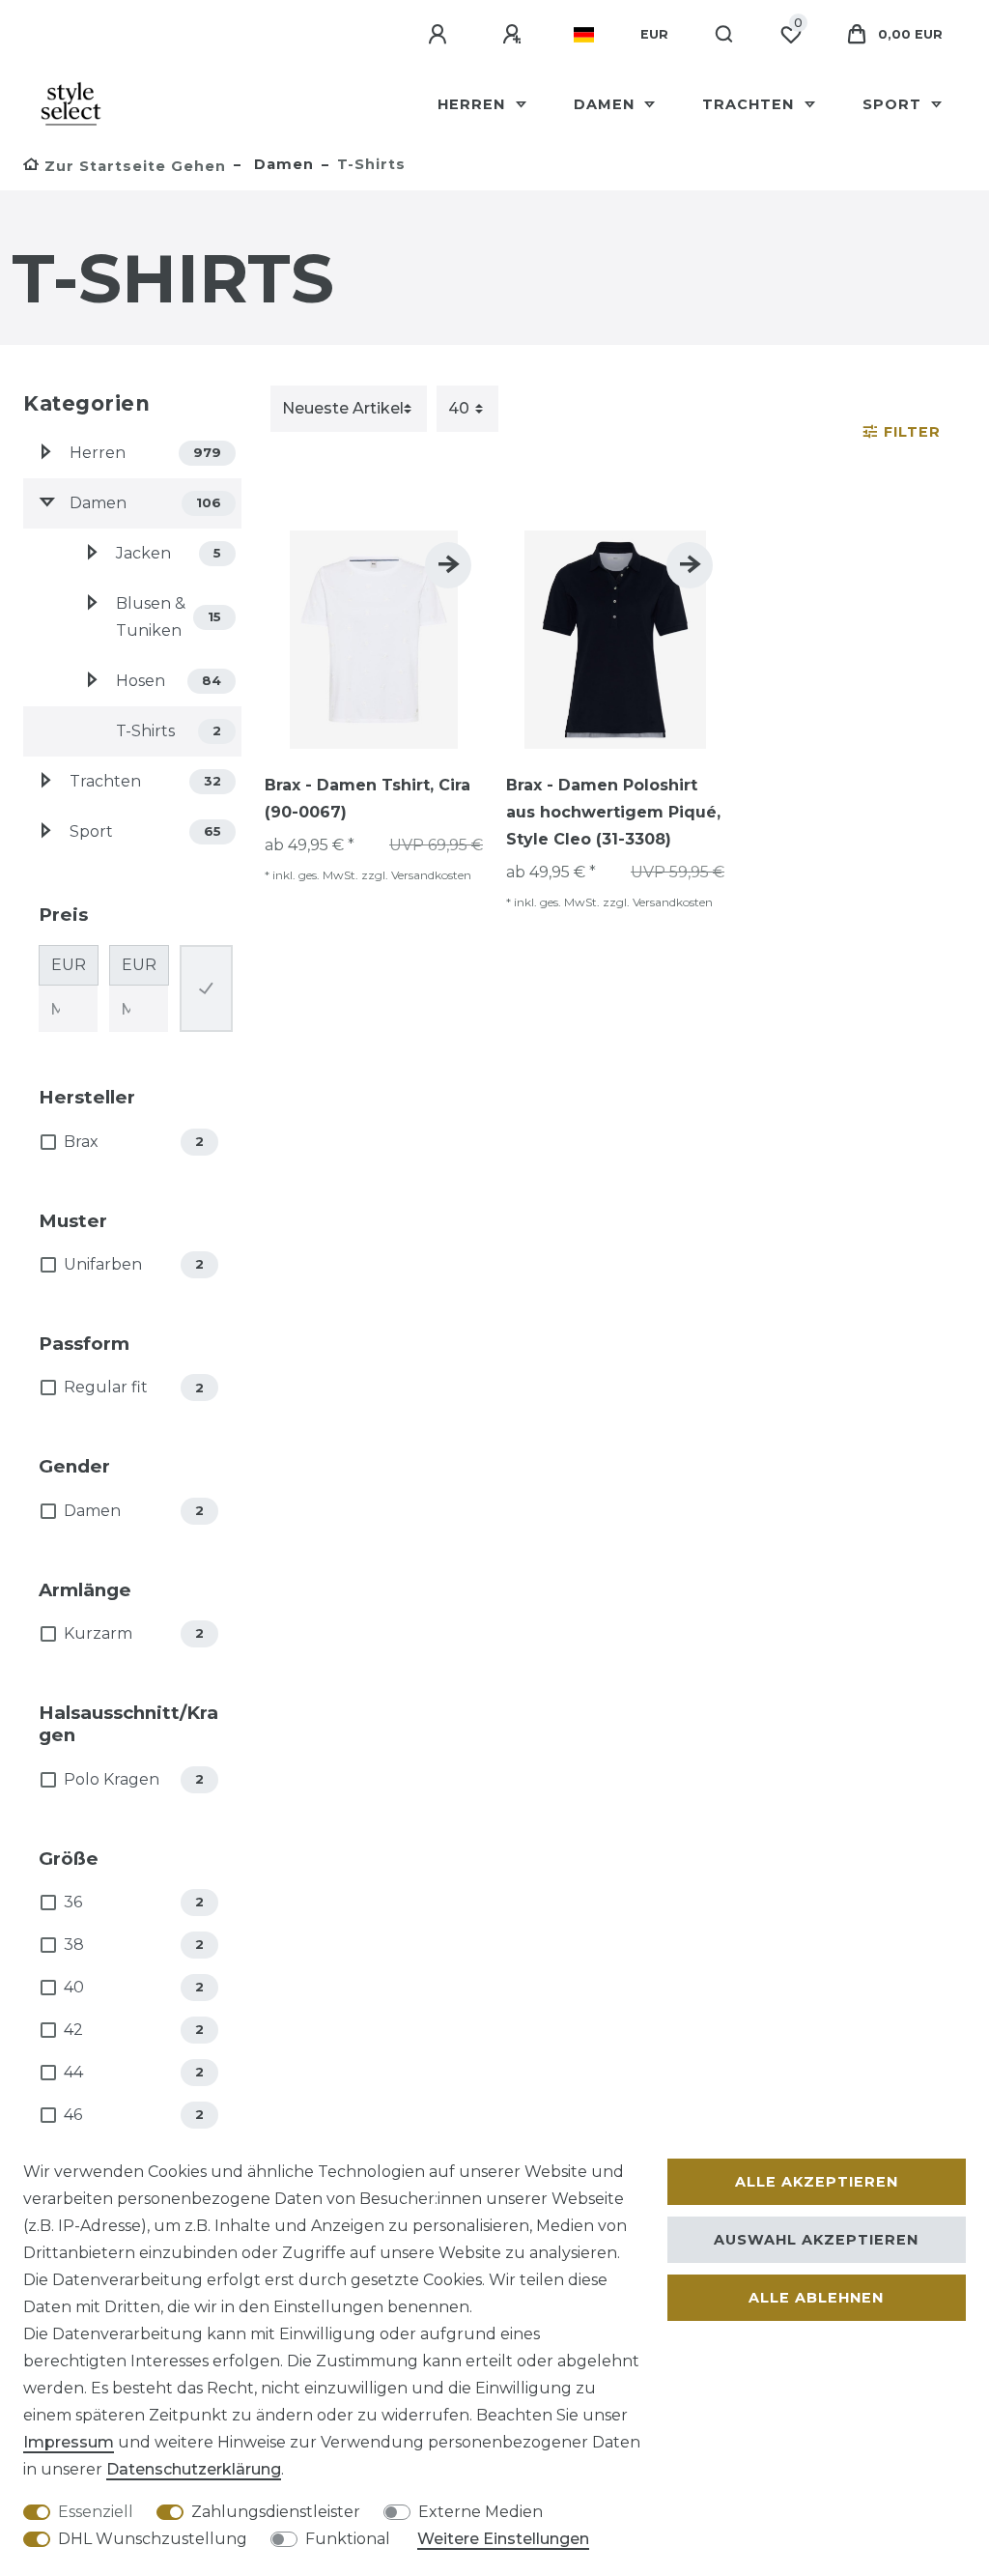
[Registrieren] (515, 35)
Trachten (750, 104)
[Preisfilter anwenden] (206, 988)
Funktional (348, 2539)
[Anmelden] (440, 35)
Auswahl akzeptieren (816, 2240)
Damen (607, 104)
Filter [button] (912, 432)
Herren (474, 104)
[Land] (584, 35)
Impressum (69, 2442)
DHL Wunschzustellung (153, 2539)
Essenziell (96, 2512)
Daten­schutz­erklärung (194, 2469)
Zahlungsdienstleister (276, 2512)
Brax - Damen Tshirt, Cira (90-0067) (367, 799)
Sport (894, 104)
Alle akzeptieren (817, 2182)
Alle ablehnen (816, 2298)
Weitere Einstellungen (503, 2539)
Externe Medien (480, 2512)
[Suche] (725, 35)
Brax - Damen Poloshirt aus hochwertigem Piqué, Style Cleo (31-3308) (613, 812)
